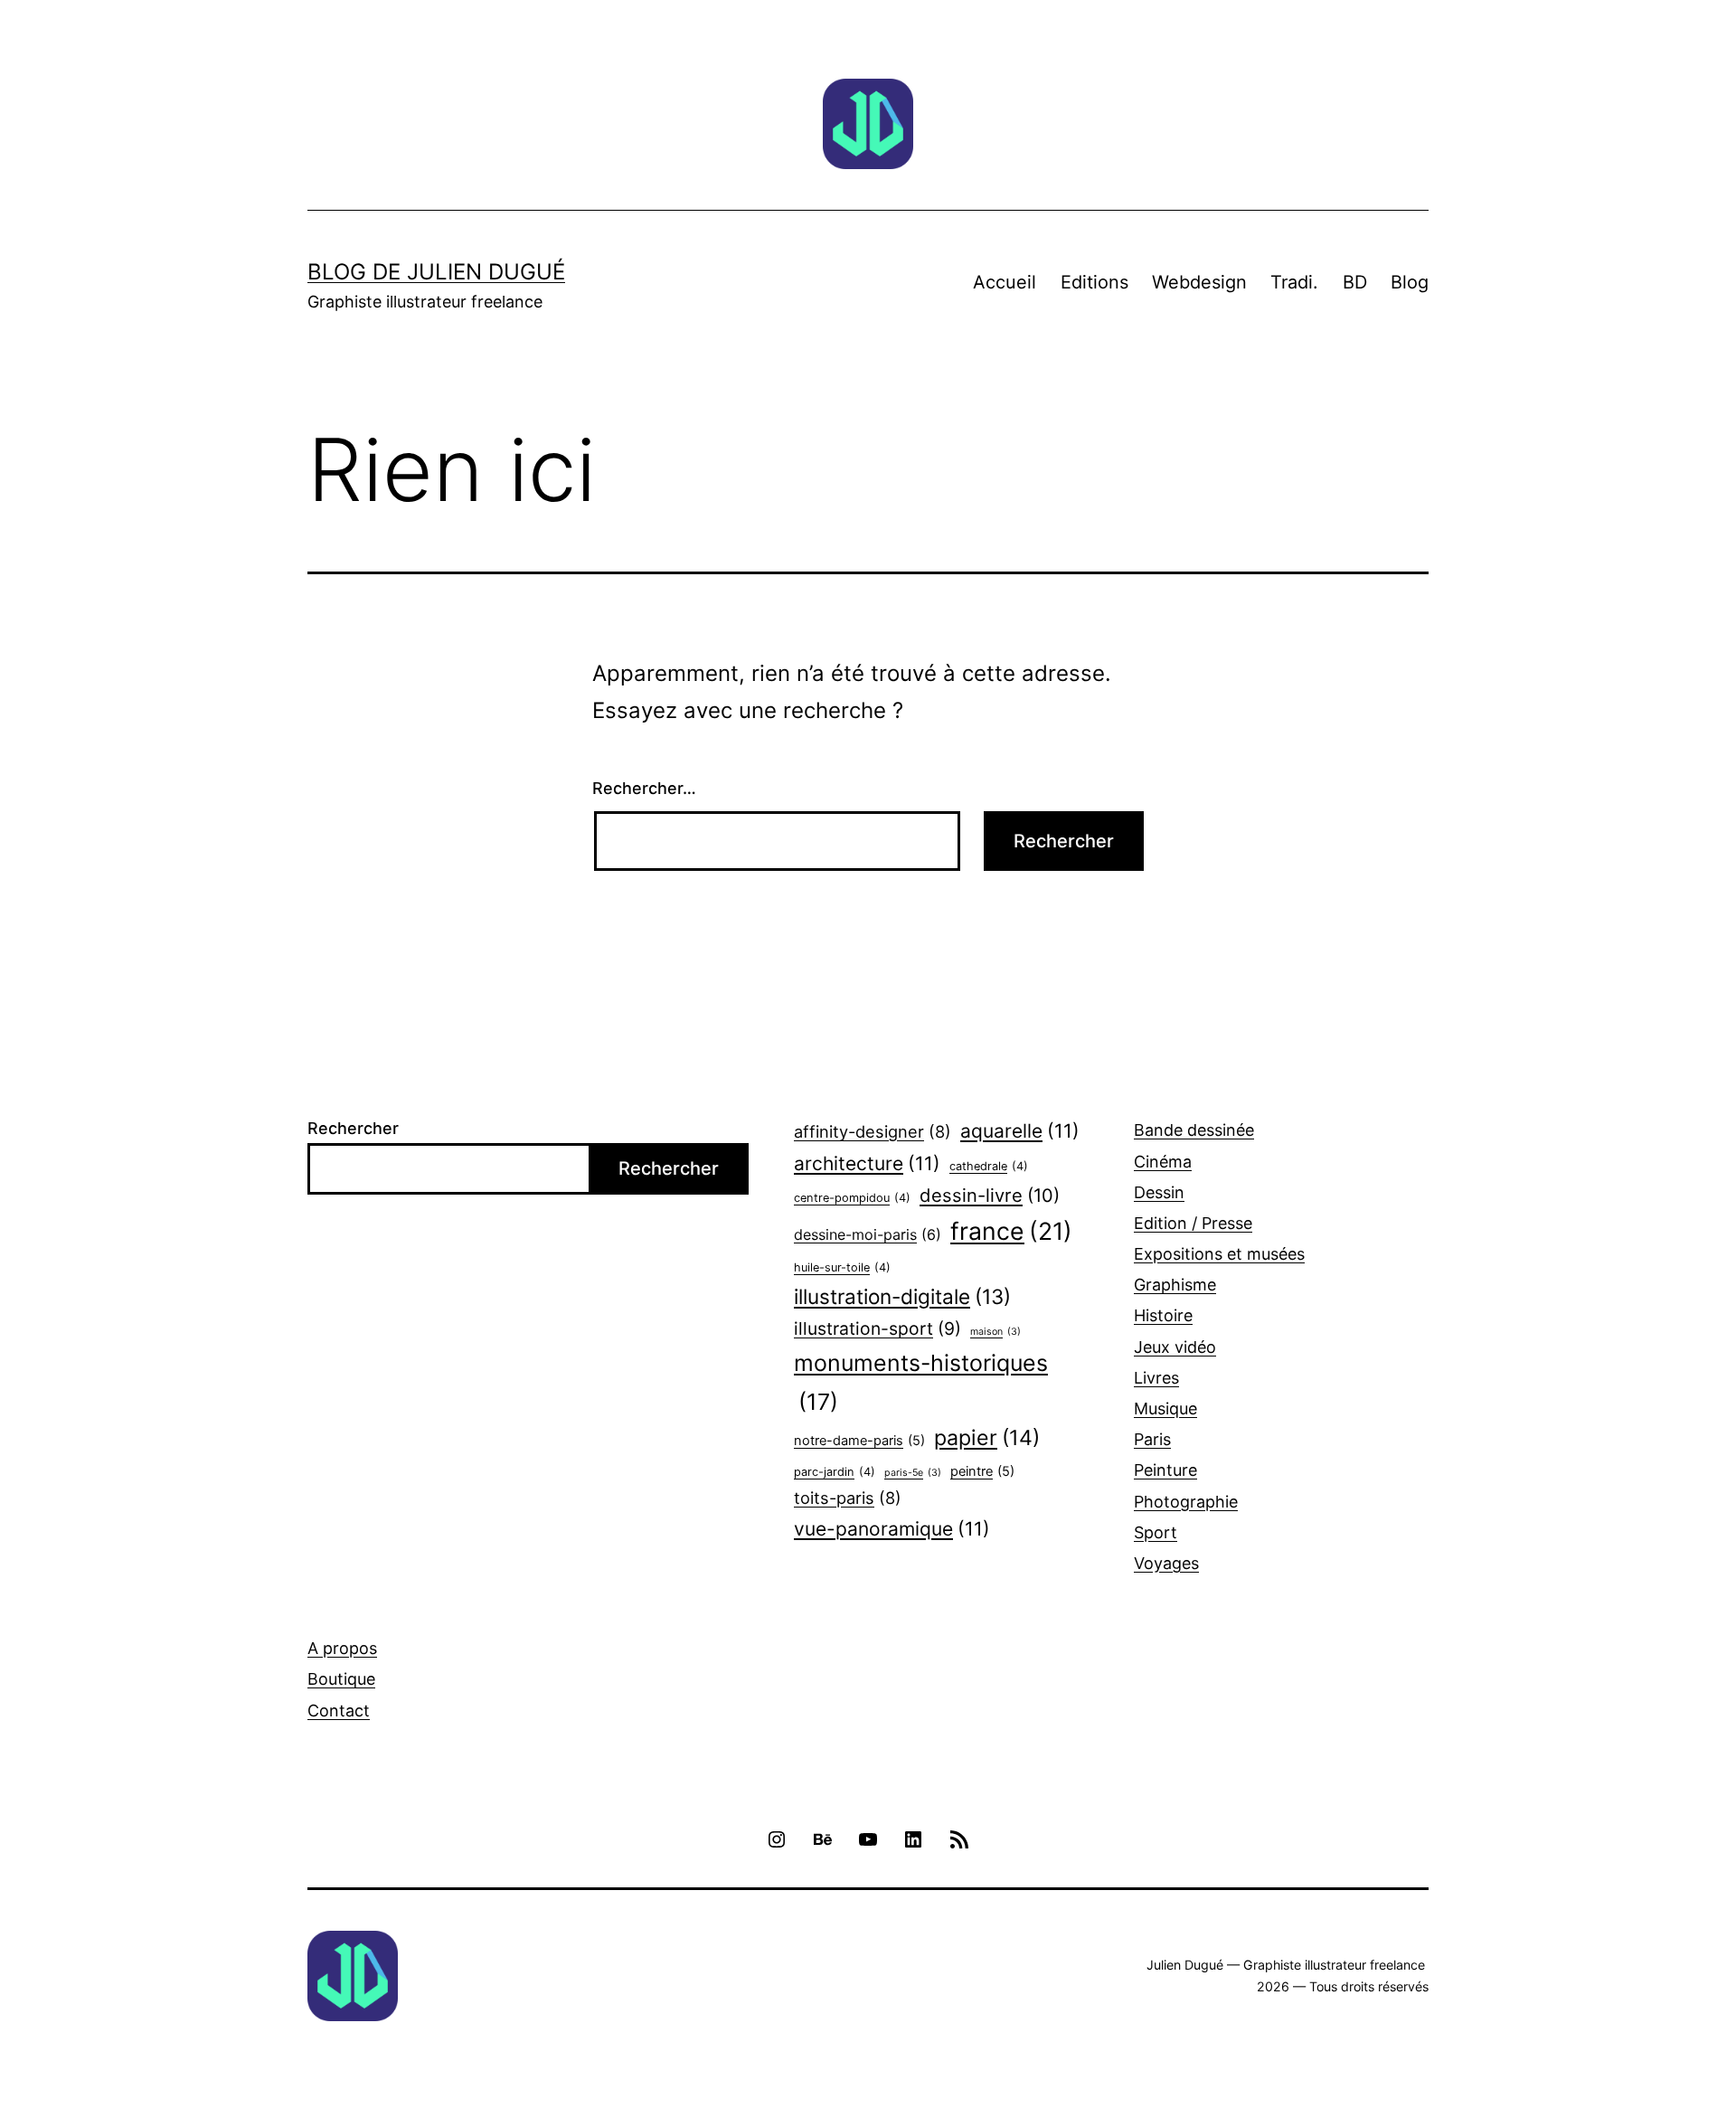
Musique (1165, 1408)
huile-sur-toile (842, 1267)
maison (995, 1332)
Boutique (341, 1679)
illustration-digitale (902, 1296)
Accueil (1005, 282)
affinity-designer (873, 1131)
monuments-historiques (921, 1382)
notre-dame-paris (859, 1441)
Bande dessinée (1194, 1130)
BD (1355, 282)
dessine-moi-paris (868, 1234)
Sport (1156, 1532)
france (1011, 1231)
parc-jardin (835, 1472)
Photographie (1186, 1502)
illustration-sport (877, 1328)
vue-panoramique (892, 1529)
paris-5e (913, 1473)
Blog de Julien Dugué (436, 272)
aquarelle (1020, 1131)
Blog (1410, 282)
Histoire (1163, 1315)
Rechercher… (644, 788)
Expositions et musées (1219, 1254)
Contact (339, 1711)
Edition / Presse (1193, 1223)
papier (987, 1438)
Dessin (1159, 1192)
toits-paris (848, 1498)
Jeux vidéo (1175, 1347)
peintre (982, 1471)
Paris (1152, 1439)
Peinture (1165, 1470)
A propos (342, 1648)
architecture (867, 1163)
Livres (1156, 1378)
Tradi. (1294, 282)
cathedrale (989, 1166)
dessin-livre (990, 1195)
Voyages (1166, 1563)
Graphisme (1175, 1285)
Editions (1094, 282)
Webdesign (1199, 282)
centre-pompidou (852, 1198)
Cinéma (1163, 1162)
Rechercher (353, 1128)
